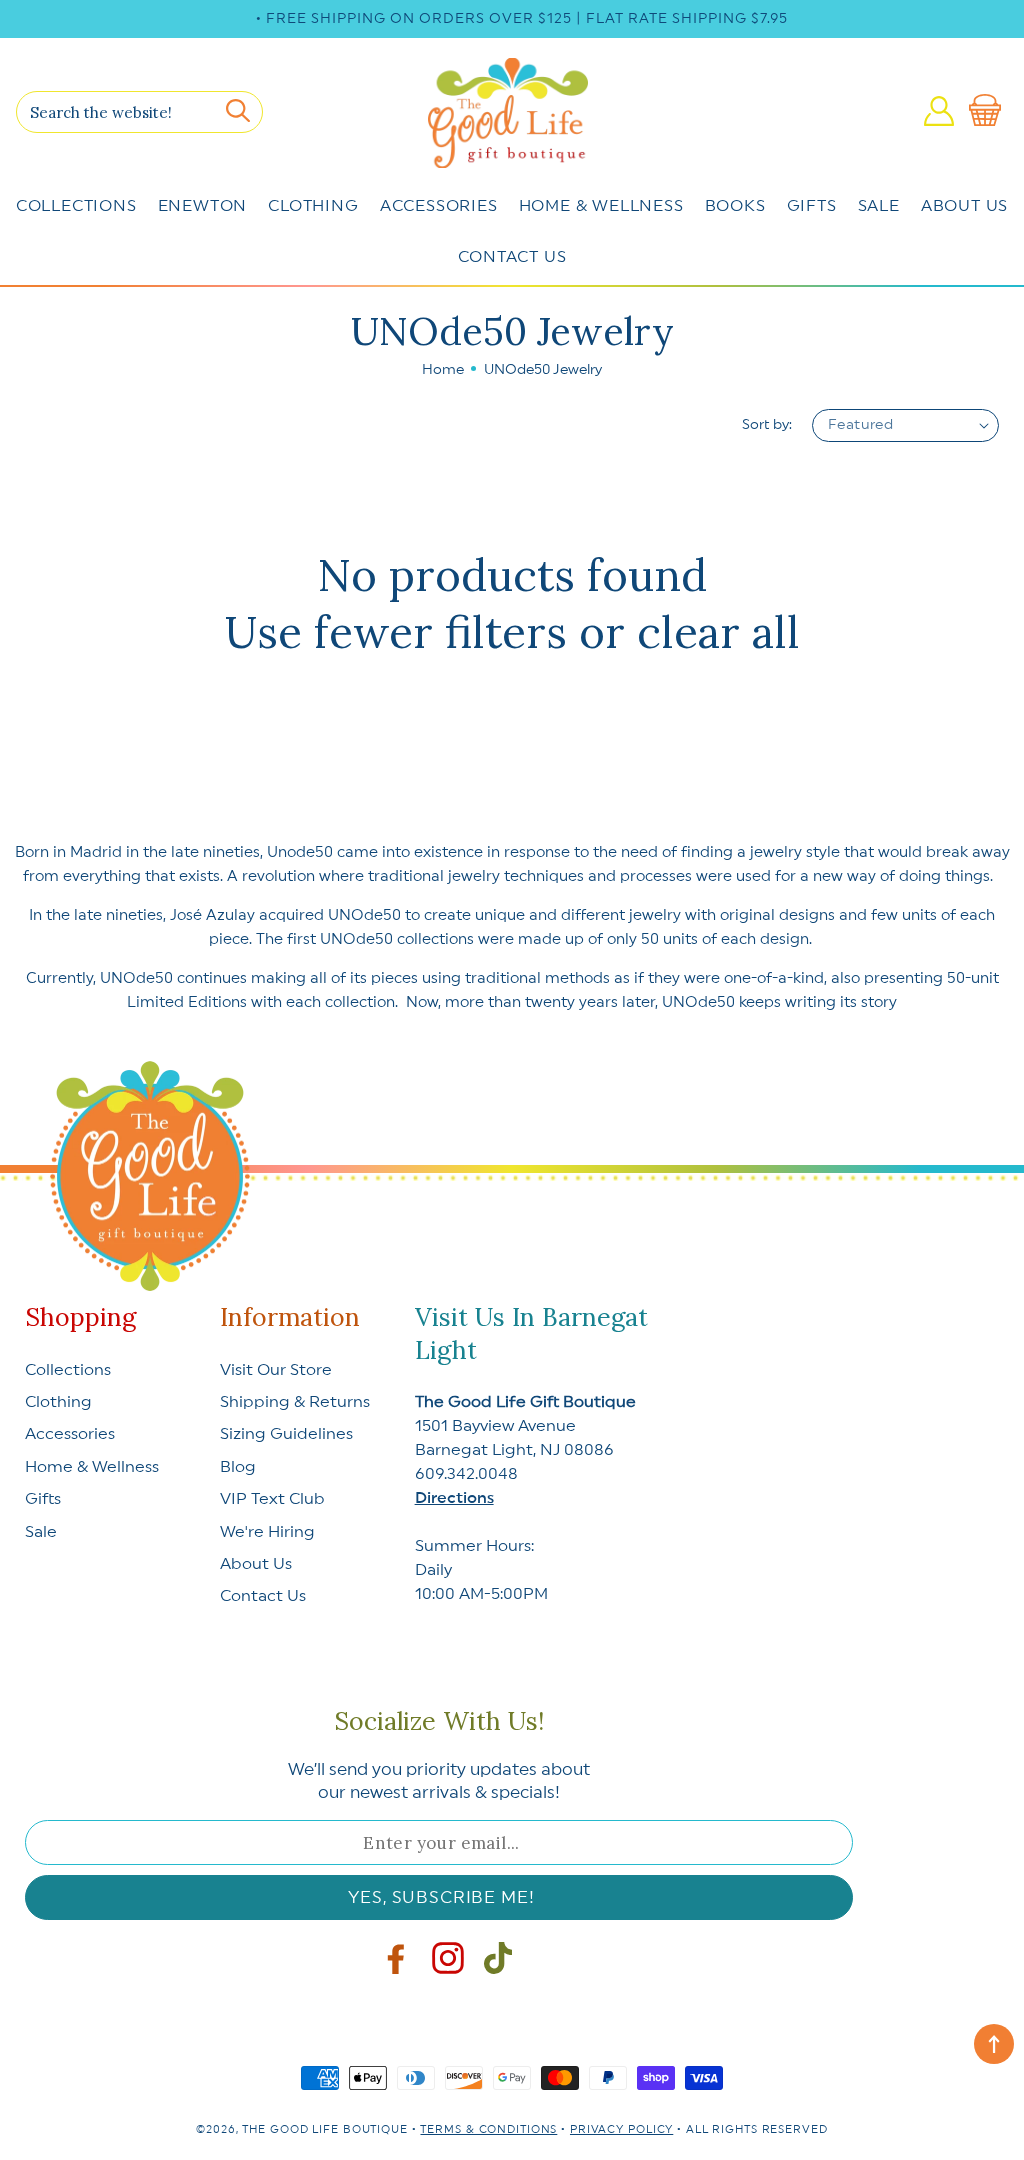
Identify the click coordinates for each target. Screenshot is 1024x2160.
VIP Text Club (272, 1499)
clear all (718, 632)
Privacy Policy (621, 2129)
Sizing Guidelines (286, 1434)
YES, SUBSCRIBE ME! (441, 1897)
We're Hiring (267, 1532)
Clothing (313, 206)
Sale (879, 206)
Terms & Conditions (488, 2129)
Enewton (203, 206)
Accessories (439, 206)
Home (443, 370)
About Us (964, 206)
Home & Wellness (601, 206)
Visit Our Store (276, 1370)
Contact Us (512, 257)
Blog (238, 1467)
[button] (989, 111)
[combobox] (139, 112)
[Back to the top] (994, 2044)
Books (735, 206)
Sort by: (767, 425)
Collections (76, 206)
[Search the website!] (238, 111)
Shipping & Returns (295, 1402)
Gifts (812, 206)
